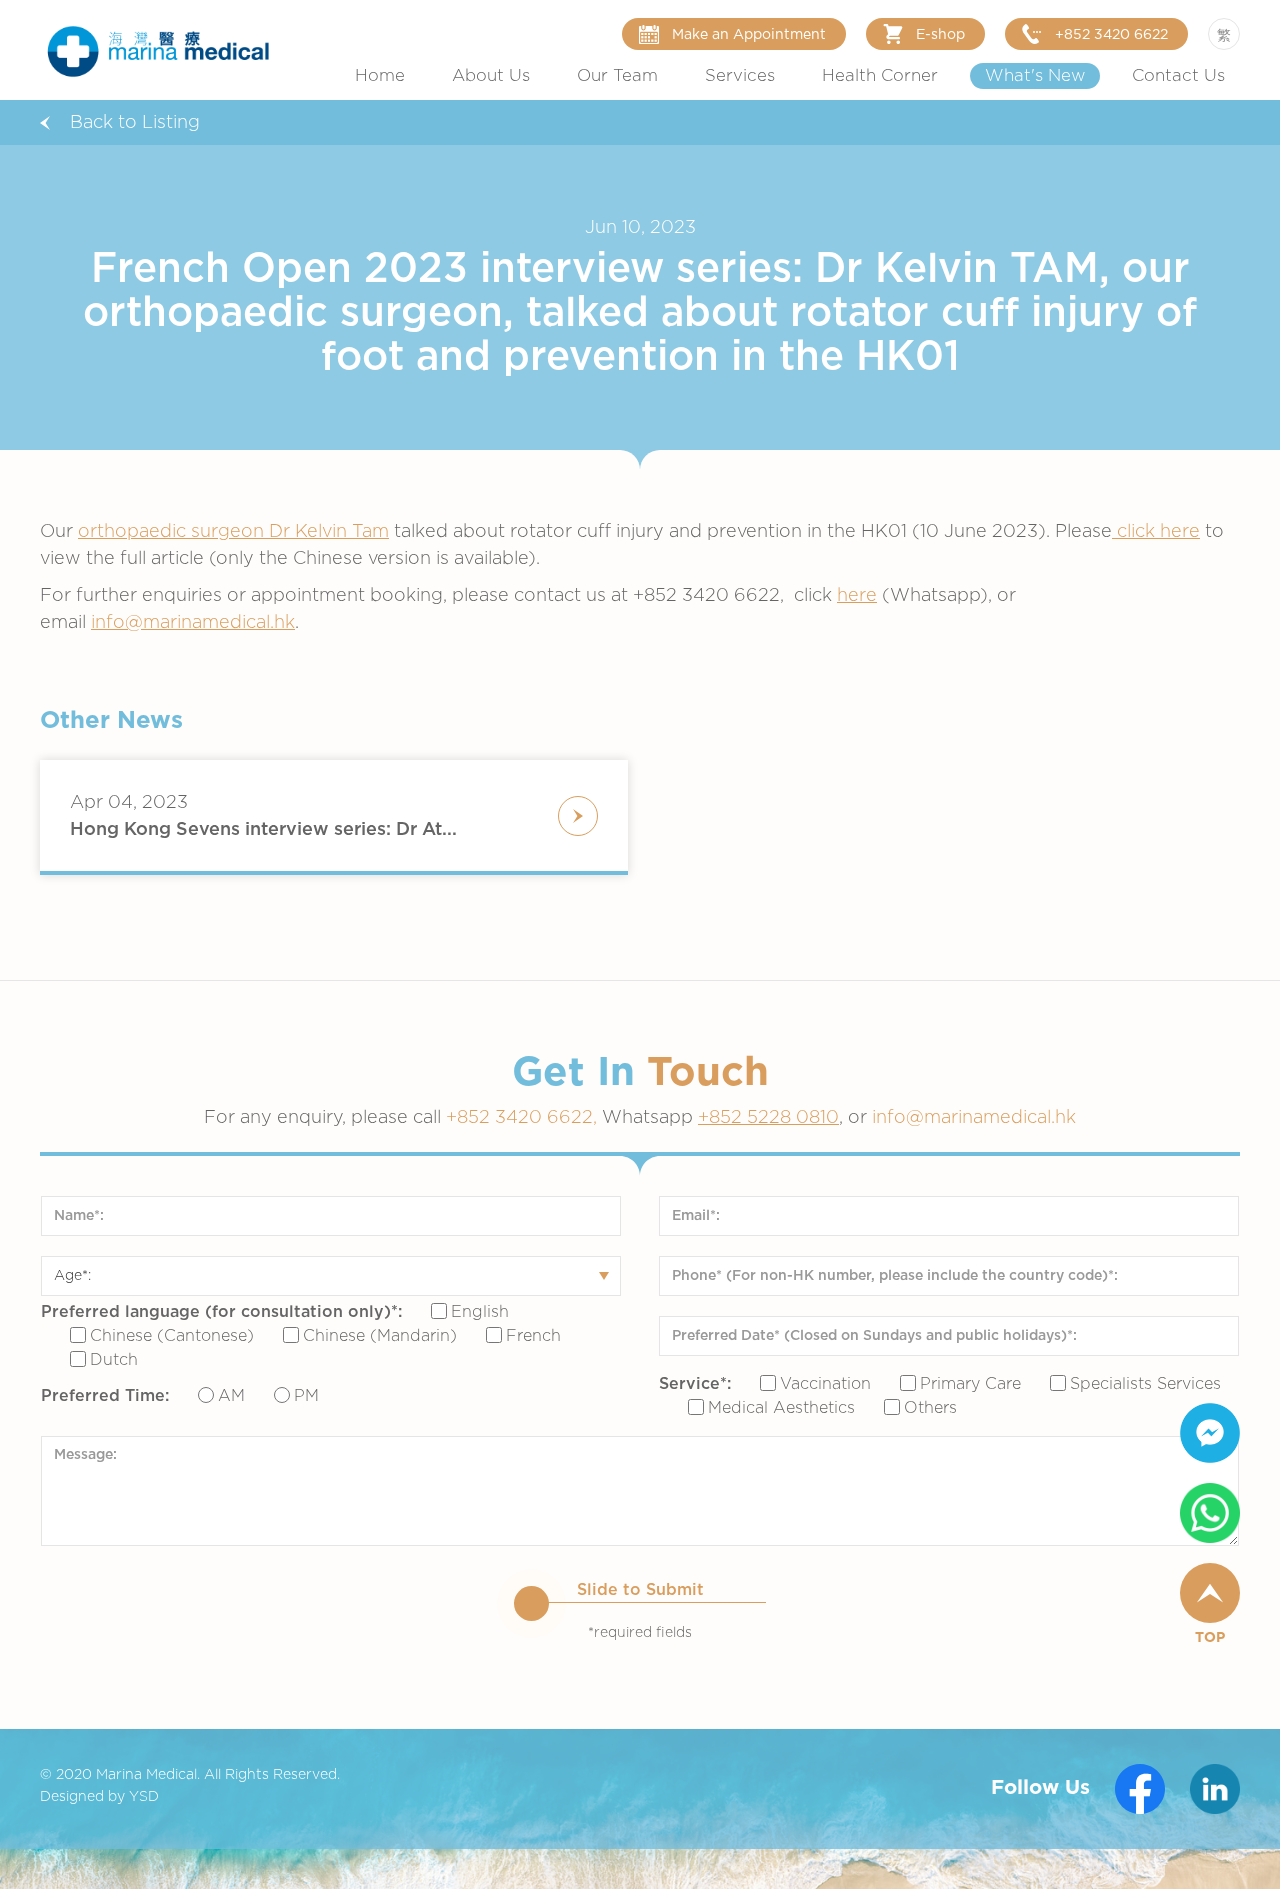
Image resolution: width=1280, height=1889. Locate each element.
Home (380, 76)
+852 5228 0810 (768, 1118)
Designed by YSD (99, 1797)
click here (1156, 532)
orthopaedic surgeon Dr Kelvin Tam (233, 532)
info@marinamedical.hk (193, 623)
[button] (491, 76)
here (857, 596)
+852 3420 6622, (524, 1118)
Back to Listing (135, 123)
